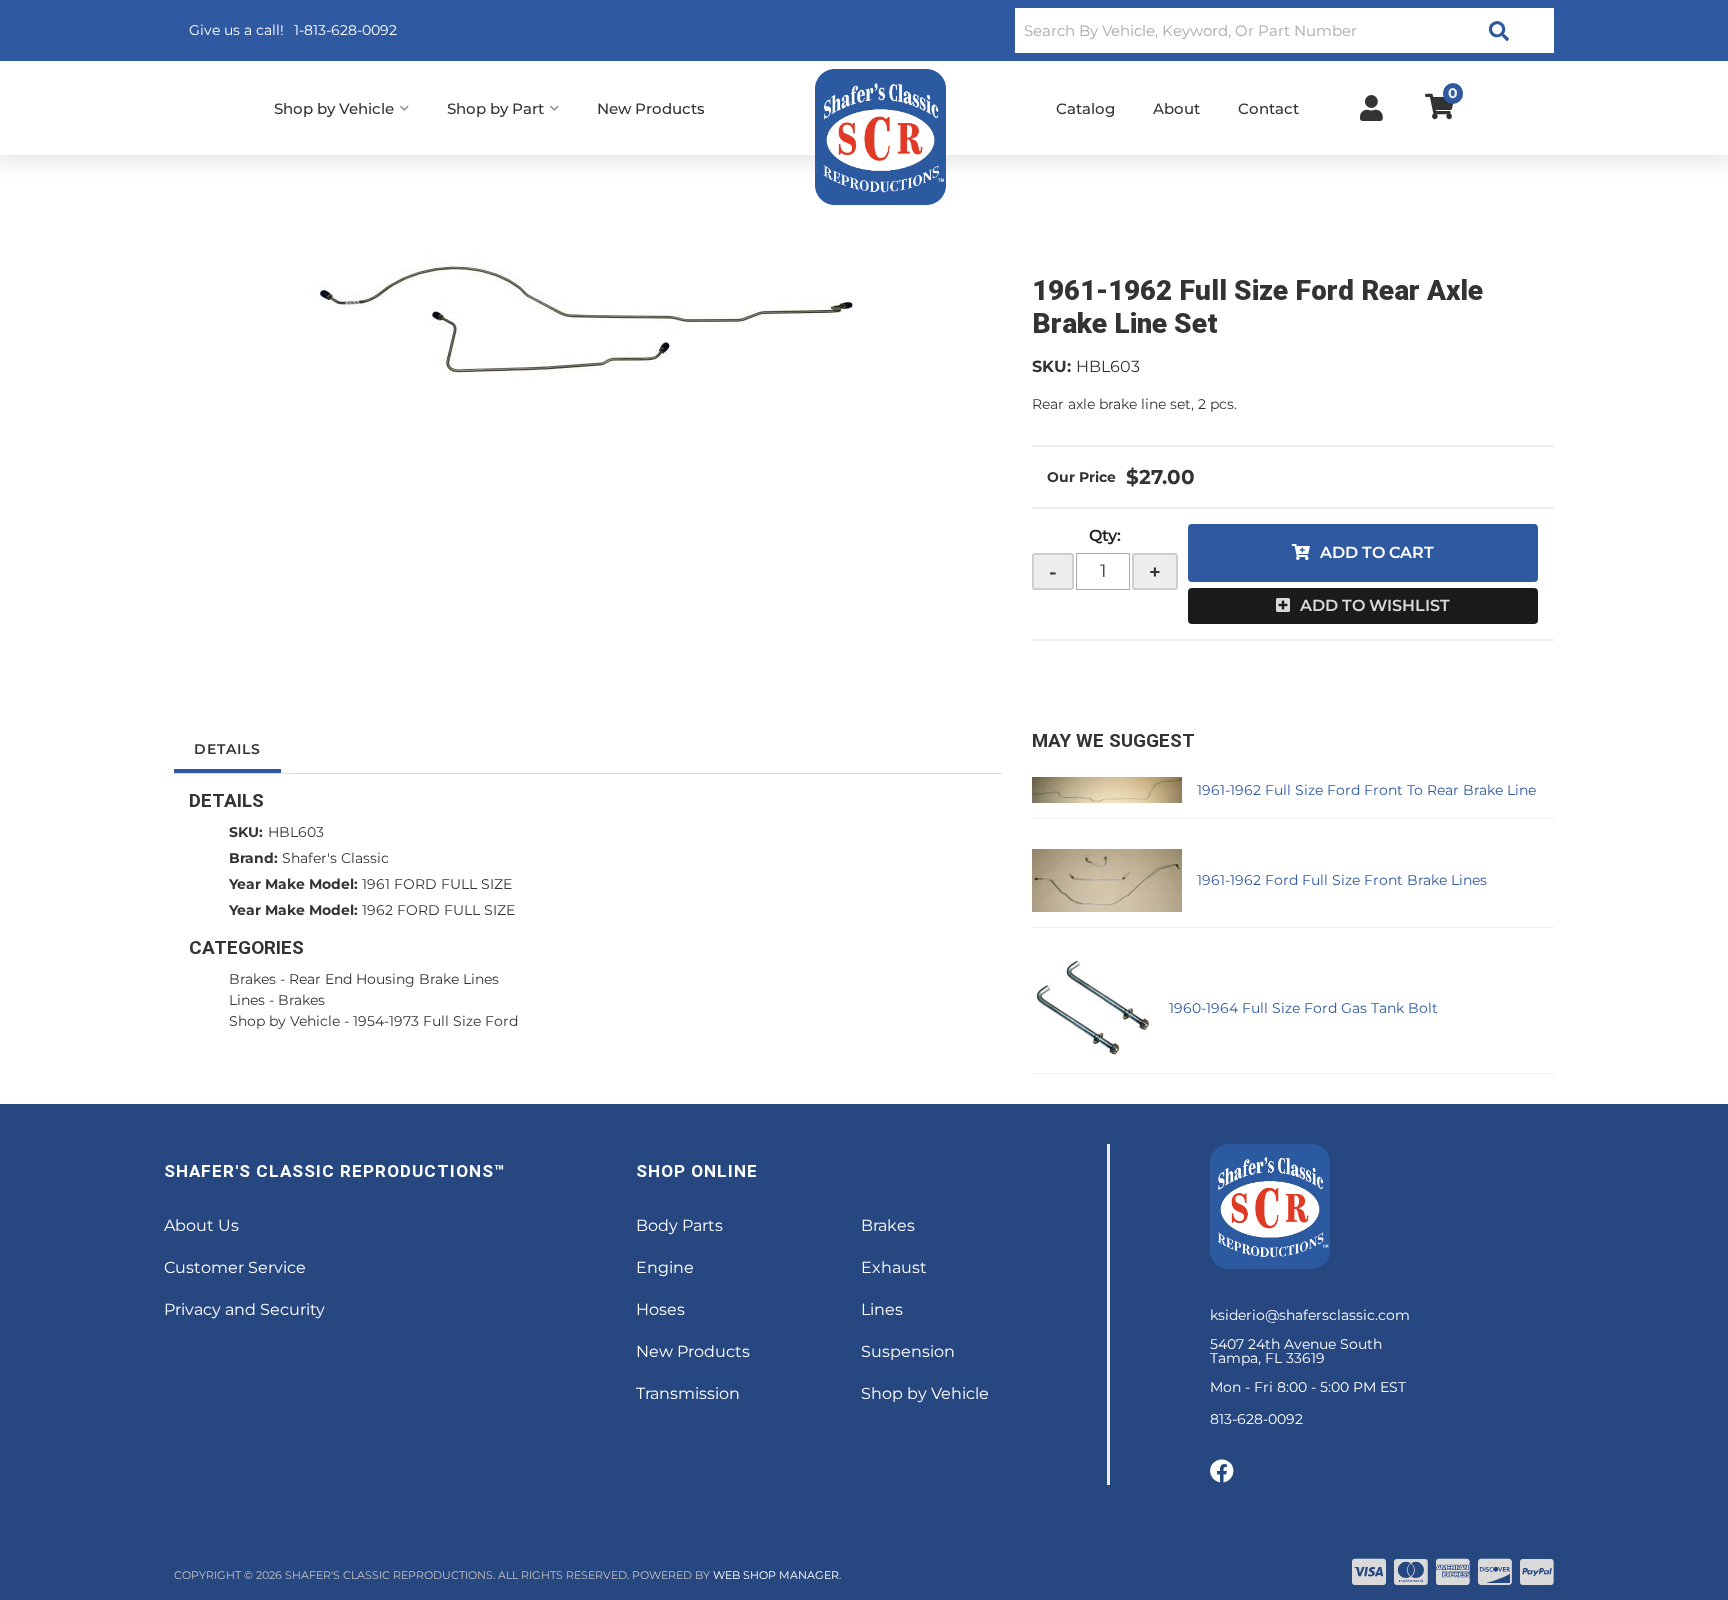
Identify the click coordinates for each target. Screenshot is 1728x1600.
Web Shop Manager (776, 1575)
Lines (247, 1000)
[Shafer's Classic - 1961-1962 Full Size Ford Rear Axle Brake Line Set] (588, 319)
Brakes (252, 979)
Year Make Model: (293, 884)
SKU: (1051, 366)
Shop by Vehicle (284, 1021)
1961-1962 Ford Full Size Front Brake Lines (1342, 880)
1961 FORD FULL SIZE (437, 884)
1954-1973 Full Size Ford (435, 1021)
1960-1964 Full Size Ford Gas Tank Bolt (1303, 1008)
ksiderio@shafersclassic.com (1310, 1315)
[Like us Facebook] (1222, 1472)
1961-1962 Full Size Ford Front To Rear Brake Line (1366, 790)
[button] (1284, 30)
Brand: (253, 858)
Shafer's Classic (335, 858)
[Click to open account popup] (1371, 108)
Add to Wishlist (1375, 605)
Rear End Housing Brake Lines (394, 979)
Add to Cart (1377, 552)
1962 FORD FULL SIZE (438, 910)
